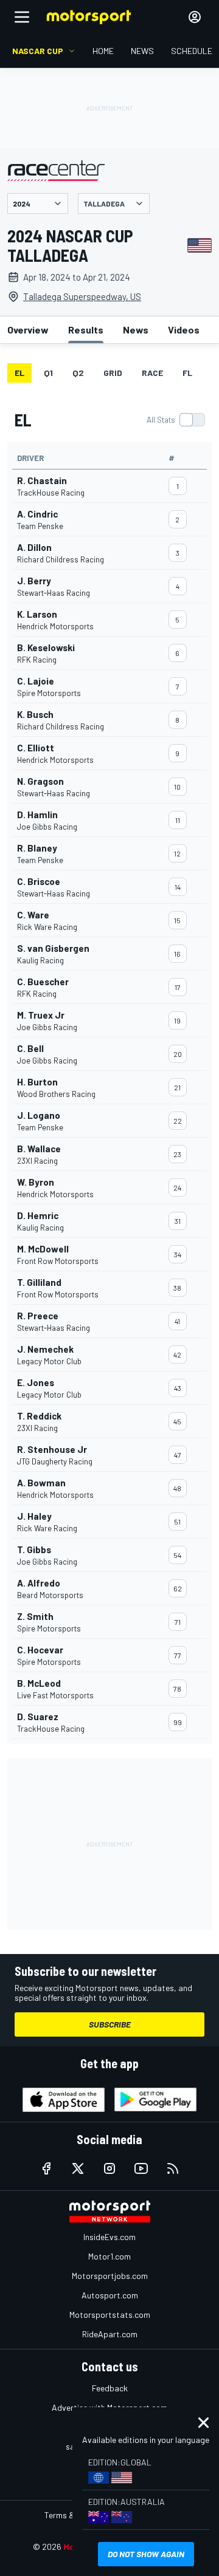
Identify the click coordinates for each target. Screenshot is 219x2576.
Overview (28, 330)
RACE (152, 373)
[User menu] (195, 17)
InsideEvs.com (109, 2237)
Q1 (48, 373)
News (136, 330)
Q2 (78, 373)
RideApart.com (110, 2334)
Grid (113, 373)
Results (86, 330)
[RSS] (173, 2168)
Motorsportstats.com (110, 2315)
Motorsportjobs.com (110, 2276)
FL (187, 373)
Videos (184, 330)
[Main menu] (22, 17)
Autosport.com (110, 2295)
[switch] (176, 420)
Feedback (110, 2388)
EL (19, 373)
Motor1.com (109, 2256)
